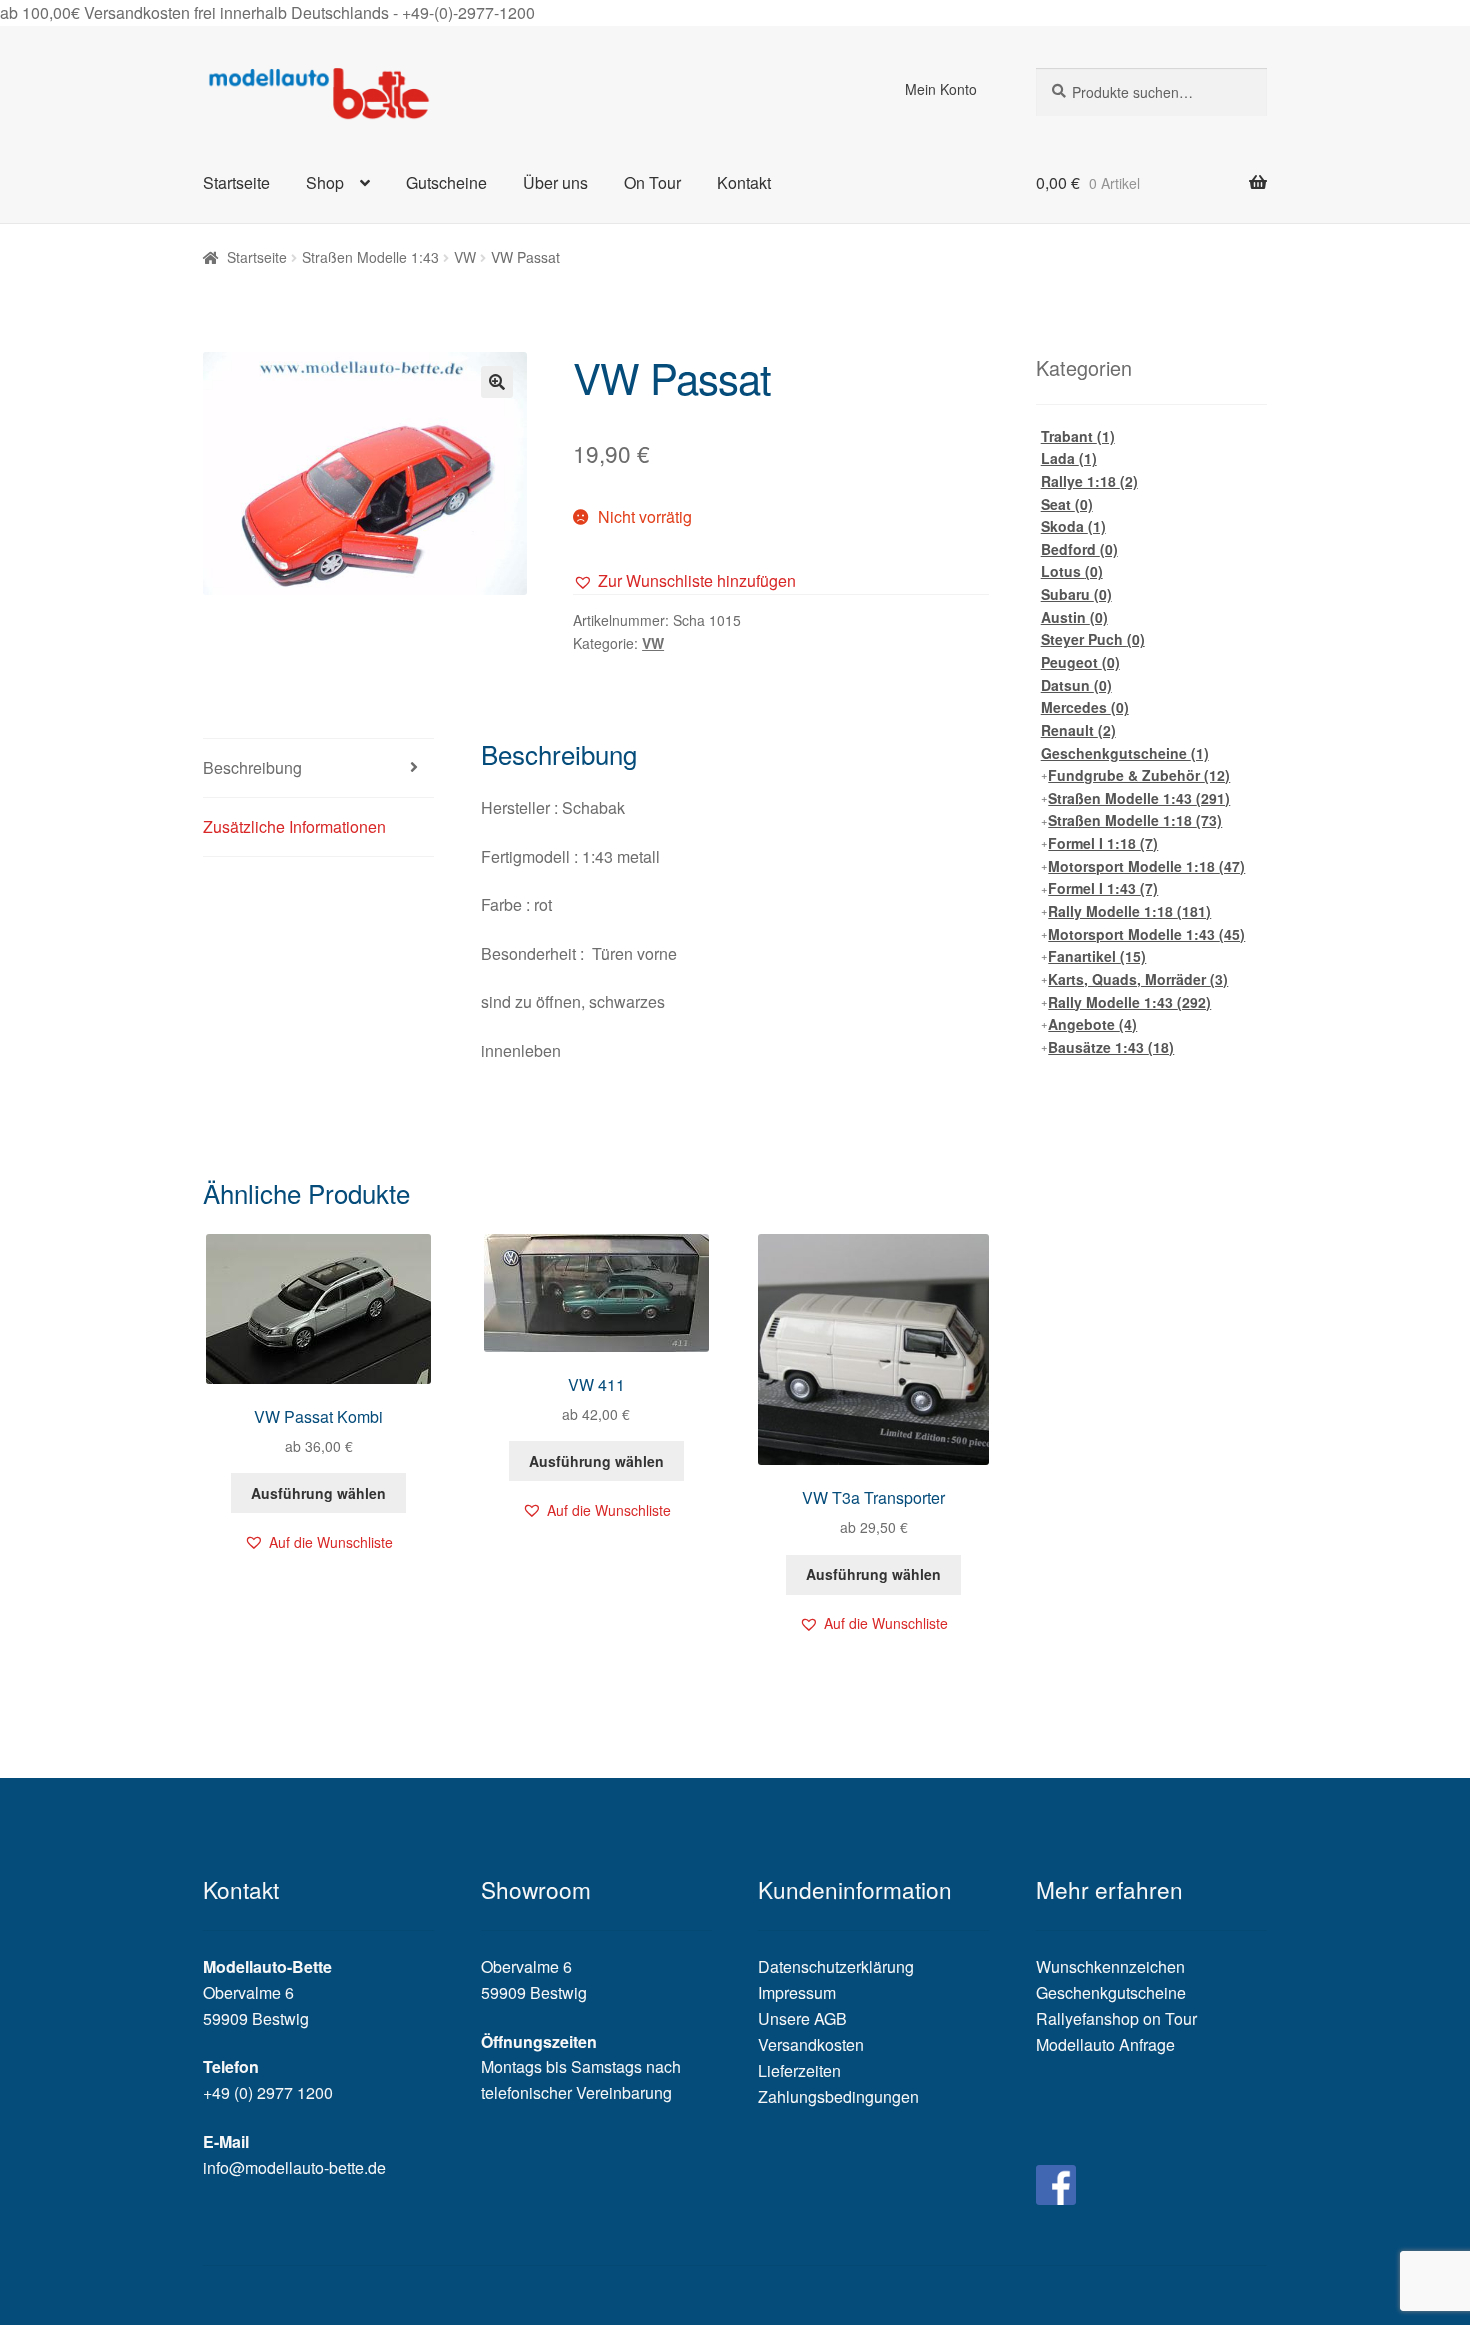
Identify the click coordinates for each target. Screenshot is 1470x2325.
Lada (1069, 458)
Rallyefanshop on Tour (1116, 2018)
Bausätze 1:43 (1111, 1047)
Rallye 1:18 (1089, 481)
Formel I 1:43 (1103, 888)
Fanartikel (1097, 956)
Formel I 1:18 (1103, 843)
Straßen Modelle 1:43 (370, 257)
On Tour (652, 182)
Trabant (1078, 436)
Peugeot (1080, 662)
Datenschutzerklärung (836, 1966)
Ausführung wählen (318, 1493)
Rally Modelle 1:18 (1129, 911)
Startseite (236, 182)
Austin (1074, 617)
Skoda (1073, 526)
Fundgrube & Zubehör (1139, 775)
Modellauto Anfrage (1105, 2044)
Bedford (1079, 549)
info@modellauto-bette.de (294, 2167)
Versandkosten (811, 2044)
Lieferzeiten (799, 2070)
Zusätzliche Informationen (294, 826)
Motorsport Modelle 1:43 (1146, 934)
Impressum (797, 1992)
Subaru (1076, 594)
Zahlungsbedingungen (838, 2096)
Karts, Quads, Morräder (1138, 979)
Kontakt (744, 182)
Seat (1067, 504)
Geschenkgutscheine (1125, 753)
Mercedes (1085, 707)
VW (465, 257)
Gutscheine (446, 182)
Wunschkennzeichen (1110, 1966)
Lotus (1072, 571)
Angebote (1092, 1024)
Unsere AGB (802, 2018)
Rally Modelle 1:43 (1129, 1002)
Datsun (1076, 685)
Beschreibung (252, 767)
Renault (1078, 730)
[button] (684, 581)
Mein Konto (941, 89)
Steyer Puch (1093, 639)
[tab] (318, 768)
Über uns (555, 182)
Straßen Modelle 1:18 (1135, 820)
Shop (325, 182)
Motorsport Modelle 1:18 (1146, 866)
